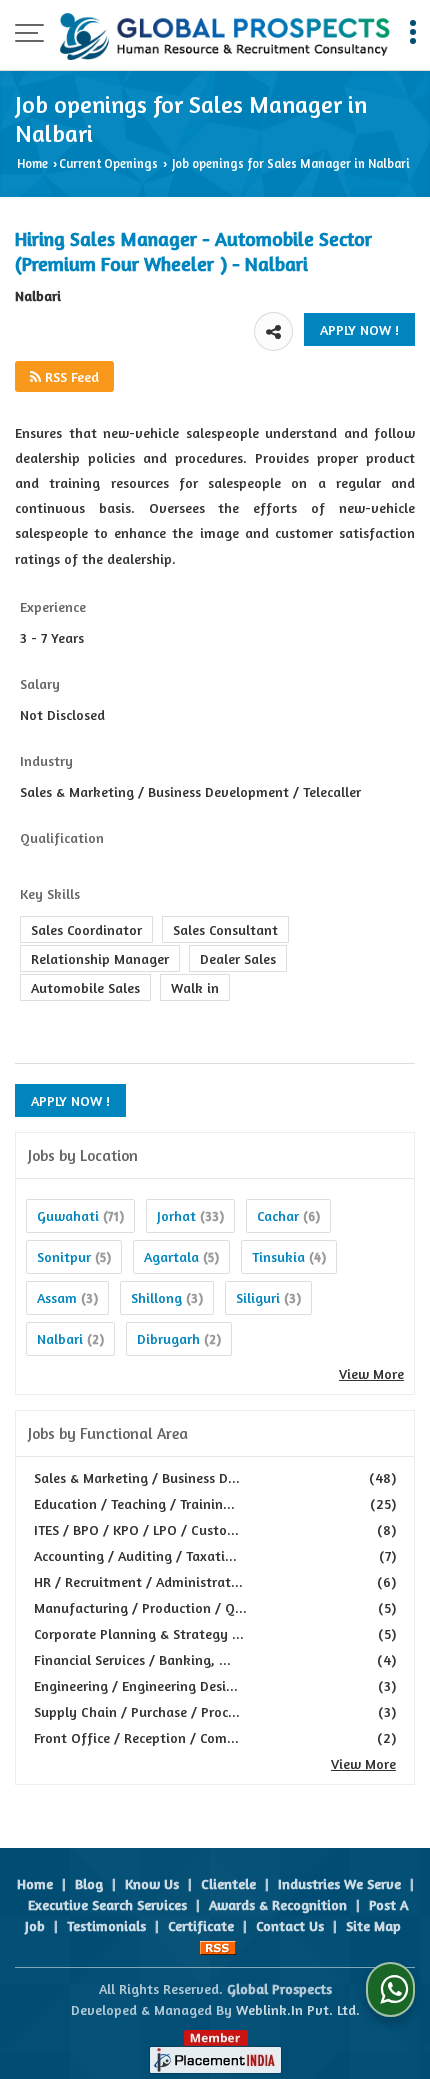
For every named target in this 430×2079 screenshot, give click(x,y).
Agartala (171, 1256)
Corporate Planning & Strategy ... (139, 1633)
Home (32, 163)
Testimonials (106, 1925)
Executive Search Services (107, 1904)
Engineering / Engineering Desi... (136, 1685)
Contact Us (290, 1925)
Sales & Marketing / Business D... (137, 1477)
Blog (89, 1883)
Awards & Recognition (278, 1904)
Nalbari (60, 1338)
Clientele (228, 1883)
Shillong (156, 1297)
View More (371, 1373)
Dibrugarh (168, 1338)
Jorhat (176, 1215)
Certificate (201, 1925)
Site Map (373, 1925)
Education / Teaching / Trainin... (134, 1503)
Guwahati (68, 1215)
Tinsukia (278, 1256)
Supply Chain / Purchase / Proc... (137, 1711)
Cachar (278, 1215)
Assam (57, 1297)
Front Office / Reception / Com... (136, 1737)
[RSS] (218, 1946)
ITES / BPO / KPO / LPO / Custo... (136, 1529)
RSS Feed (70, 376)
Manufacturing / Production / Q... (140, 1607)
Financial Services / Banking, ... (132, 1659)
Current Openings (108, 163)
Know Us (152, 1883)
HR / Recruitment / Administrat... (138, 1581)
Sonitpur (64, 1256)
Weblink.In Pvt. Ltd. (298, 2009)
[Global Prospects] (225, 35)
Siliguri (258, 1297)
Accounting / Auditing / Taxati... (135, 1555)
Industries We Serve (339, 1883)
